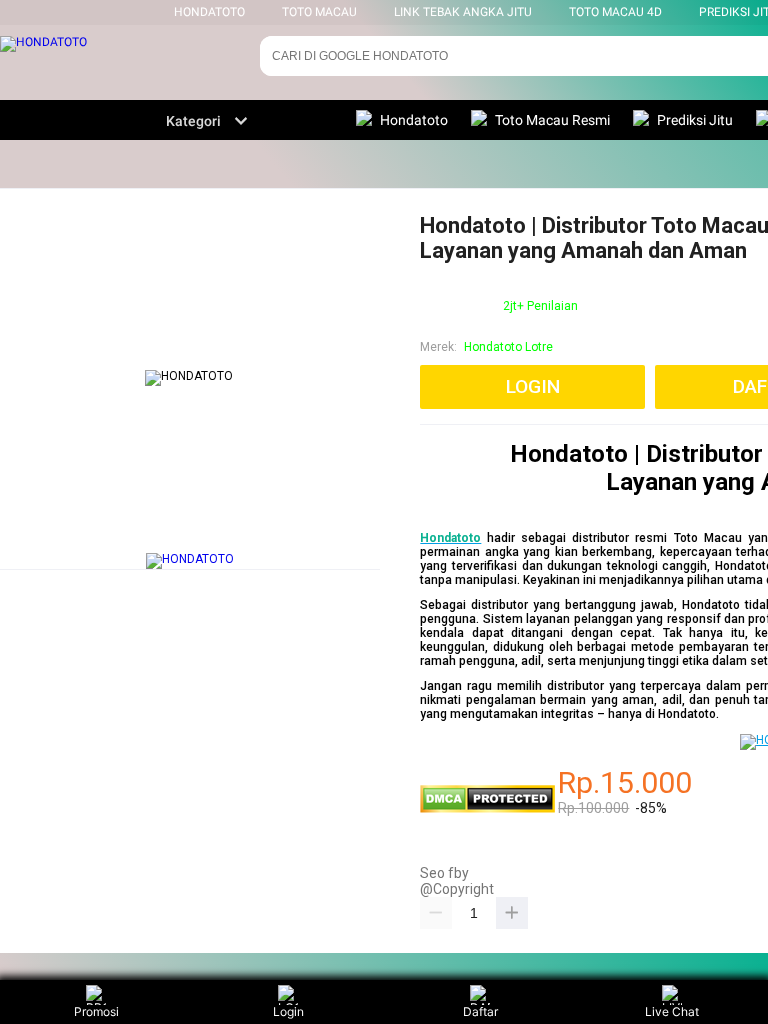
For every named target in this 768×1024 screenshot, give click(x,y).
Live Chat (672, 1011)
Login (288, 1011)
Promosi (96, 1011)
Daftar (480, 1011)
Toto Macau (319, 12)
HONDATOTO (209, 12)
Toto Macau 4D (615, 12)
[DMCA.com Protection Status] (487, 809)
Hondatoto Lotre (508, 347)
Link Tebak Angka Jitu (463, 12)
